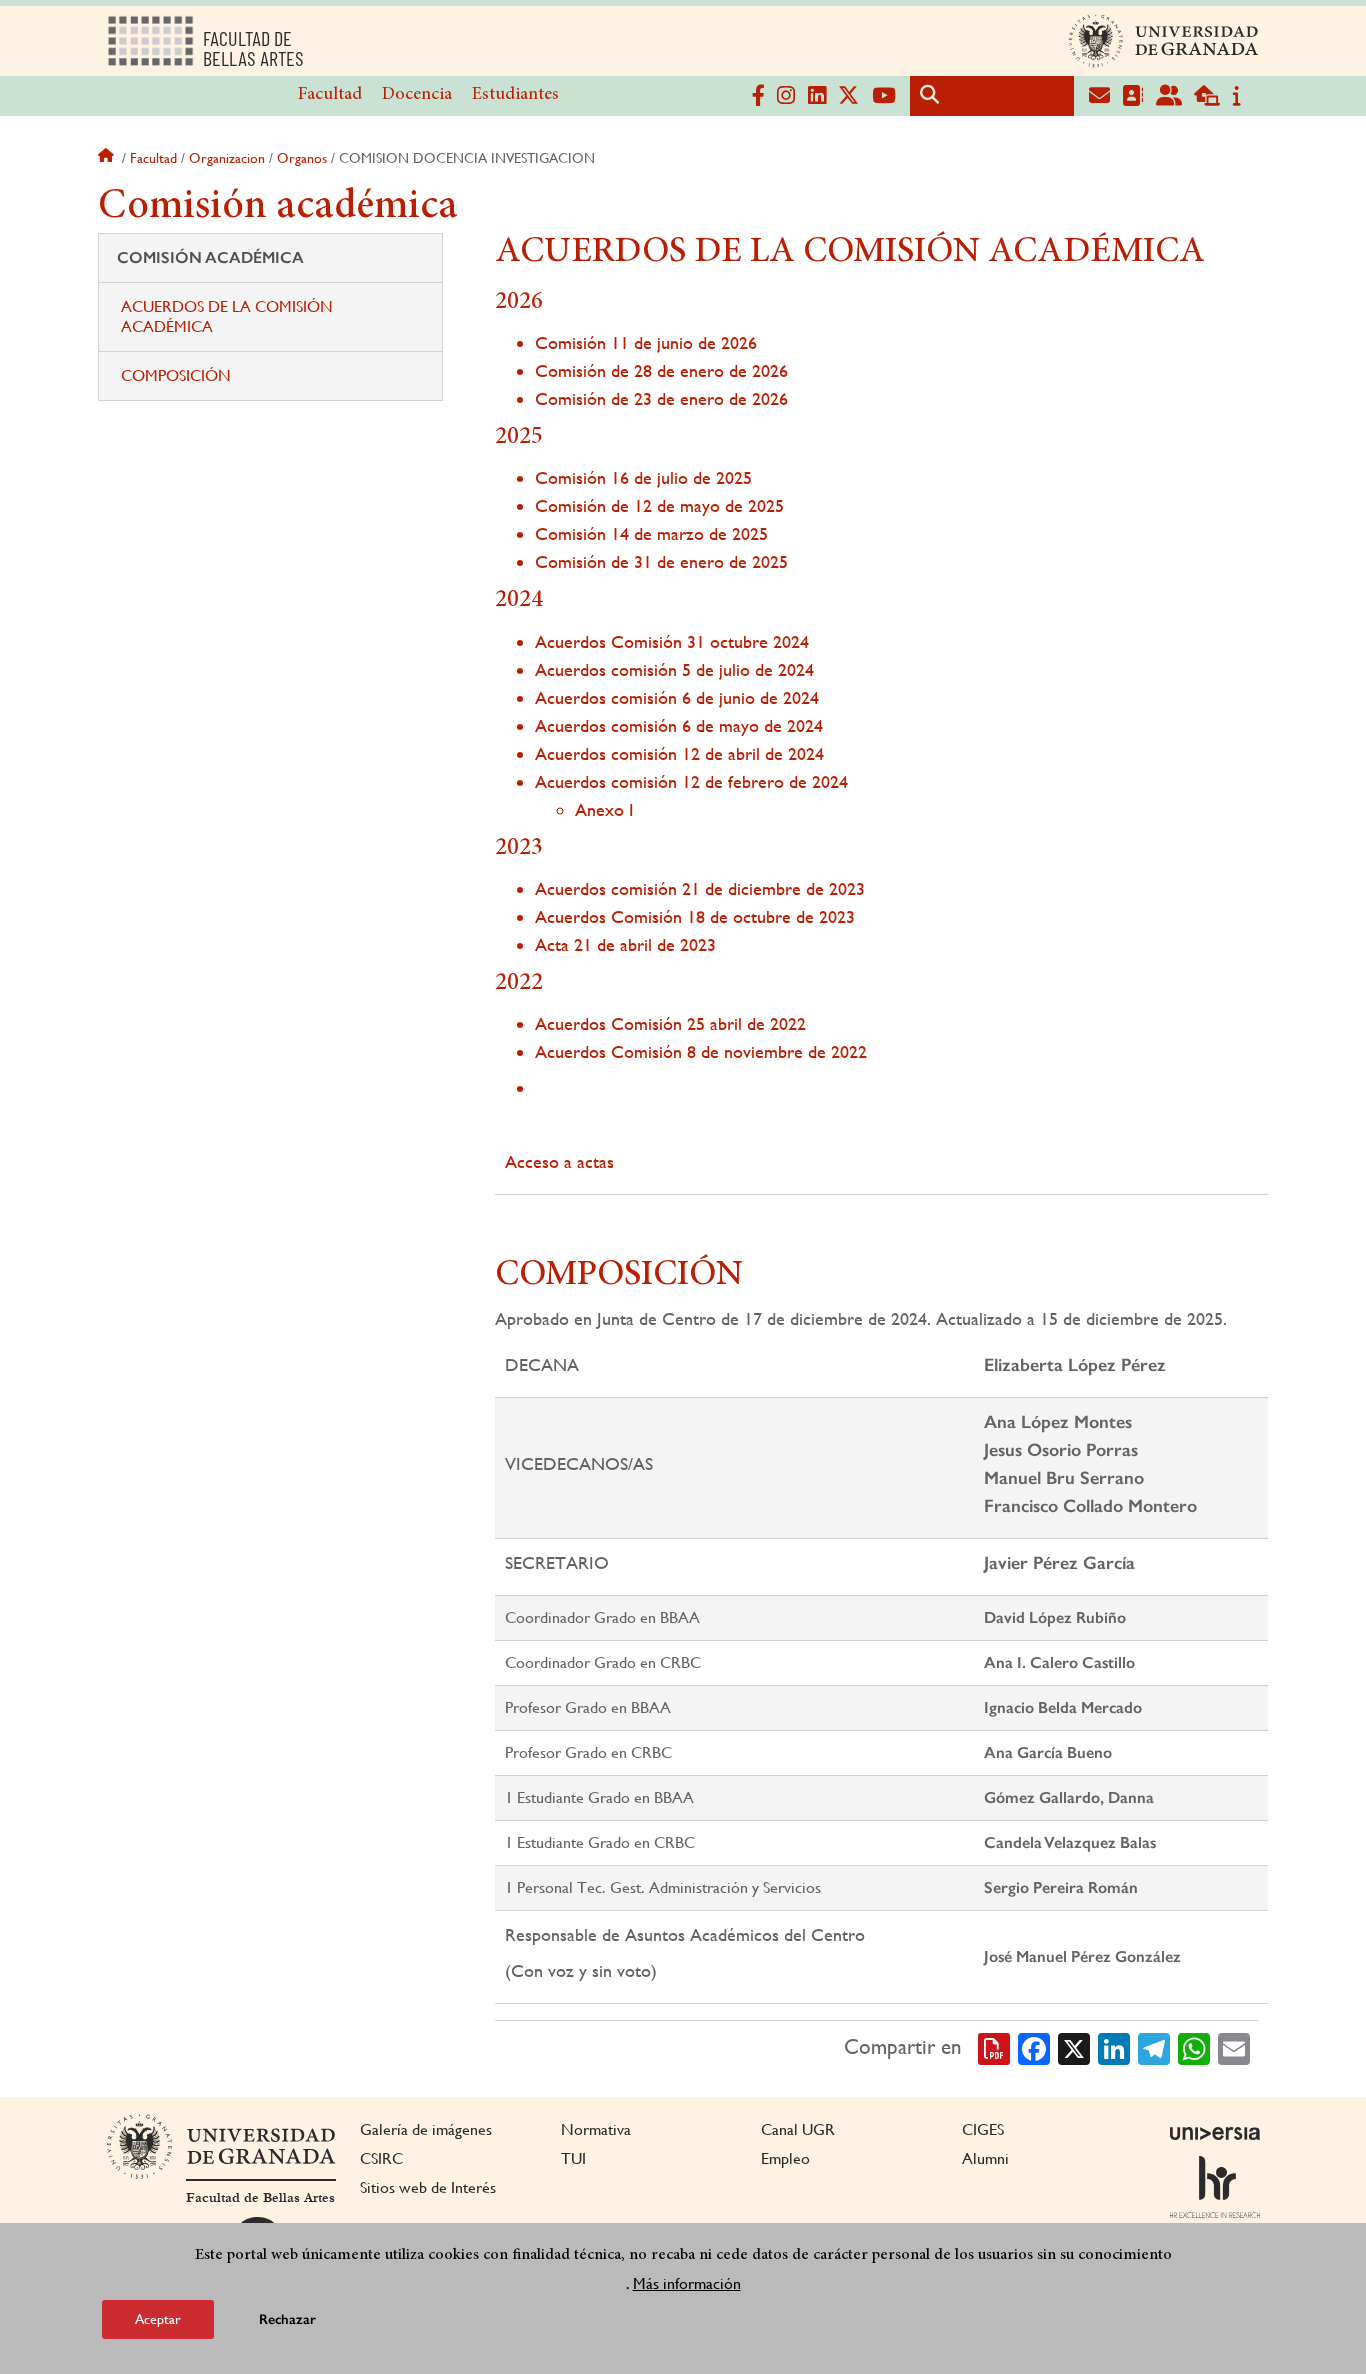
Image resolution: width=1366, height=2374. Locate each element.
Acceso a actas (559, 1161)
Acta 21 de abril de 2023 (625, 944)
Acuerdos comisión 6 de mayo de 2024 (679, 725)
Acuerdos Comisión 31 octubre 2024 (672, 641)
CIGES (983, 2129)
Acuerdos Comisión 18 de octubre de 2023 (695, 916)
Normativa (596, 2129)
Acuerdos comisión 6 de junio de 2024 (677, 697)
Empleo (785, 2158)
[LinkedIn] (1114, 2047)
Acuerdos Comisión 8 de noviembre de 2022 (701, 1051)
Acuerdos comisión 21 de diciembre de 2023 (700, 888)
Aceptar (158, 2318)
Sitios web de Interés (428, 2187)
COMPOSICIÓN (176, 375)
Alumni (985, 2158)
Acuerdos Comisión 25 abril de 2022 (670, 1023)
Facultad (330, 95)
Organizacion (227, 158)
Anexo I (604, 809)
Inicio (108, 158)
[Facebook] (1034, 2047)
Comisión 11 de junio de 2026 (646, 342)
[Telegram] (1154, 2047)
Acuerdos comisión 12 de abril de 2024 (679, 753)
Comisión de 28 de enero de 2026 (661, 370)
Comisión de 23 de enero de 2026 (661, 398)
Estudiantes (515, 95)
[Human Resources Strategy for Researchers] (1215, 2187)
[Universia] (1215, 2133)
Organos (302, 158)
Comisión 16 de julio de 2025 (643, 477)
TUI (573, 2158)
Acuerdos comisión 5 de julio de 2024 (674, 669)
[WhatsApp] (1194, 2047)
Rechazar (287, 2318)
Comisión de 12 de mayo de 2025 (659, 505)
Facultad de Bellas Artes (260, 2198)
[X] (1074, 2047)
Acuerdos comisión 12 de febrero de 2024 (691, 781)
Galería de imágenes (426, 2129)
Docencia (417, 95)
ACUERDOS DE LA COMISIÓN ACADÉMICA (227, 316)
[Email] (1234, 2047)
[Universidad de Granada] (1164, 41)
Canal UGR (798, 2129)
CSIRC (381, 2158)
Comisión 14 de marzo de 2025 (651, 533)
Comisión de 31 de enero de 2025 (661, 561)
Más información (687, 2282)
